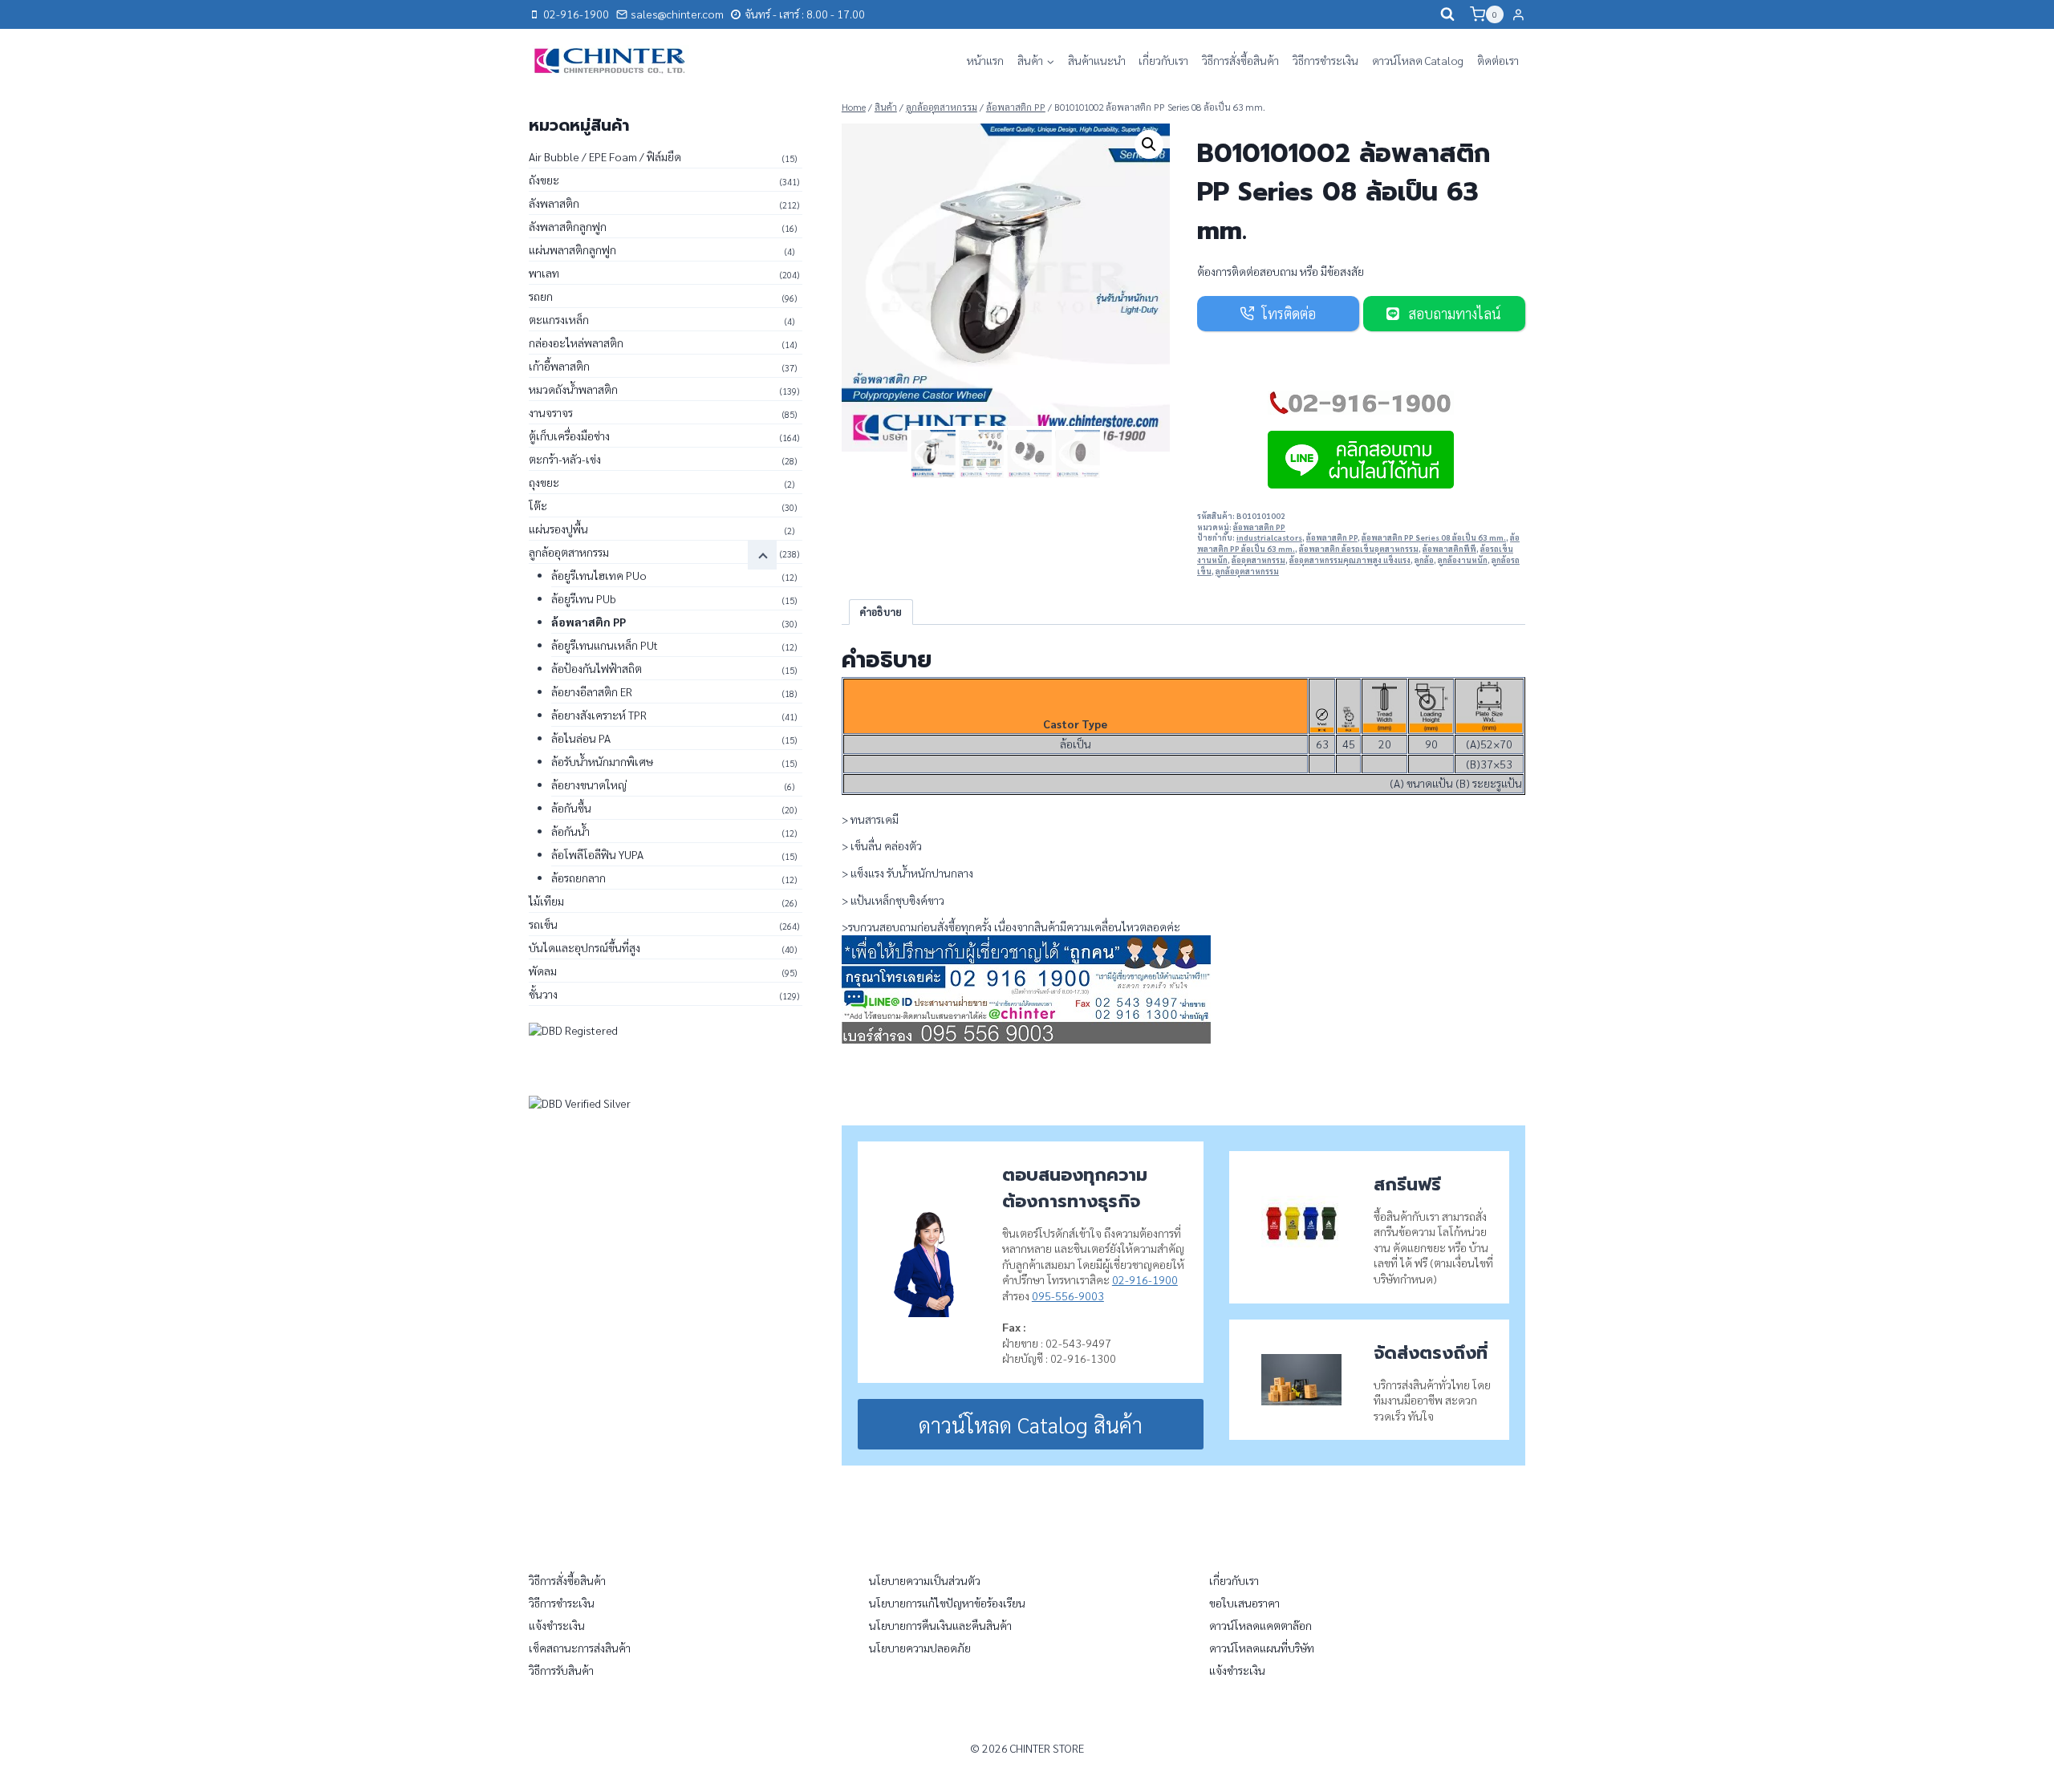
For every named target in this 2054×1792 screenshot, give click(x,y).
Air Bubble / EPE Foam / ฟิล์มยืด (605, 156)
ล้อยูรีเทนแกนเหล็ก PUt (605, 645)
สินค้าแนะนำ (1097, 60)
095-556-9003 (1068, 1295)
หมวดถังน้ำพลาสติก (573, 389)
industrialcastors (1269, 537)
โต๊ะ (538, 505)
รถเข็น (543, 924)
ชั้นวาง (543, 994)
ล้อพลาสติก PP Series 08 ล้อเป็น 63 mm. (1434, 537)
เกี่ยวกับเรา (1163, 60)
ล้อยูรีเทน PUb (584, 598)
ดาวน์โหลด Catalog (1418, 60)
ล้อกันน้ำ (570, 831)
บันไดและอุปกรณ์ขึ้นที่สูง (585, 947)
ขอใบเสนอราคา (1244, 1603)
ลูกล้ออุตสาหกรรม (1247, 571)
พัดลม (543, 971)
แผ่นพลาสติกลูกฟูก (572, 249)
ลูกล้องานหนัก (1463, 560)
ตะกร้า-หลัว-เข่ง (565, 459)
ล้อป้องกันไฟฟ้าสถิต (597, 668)
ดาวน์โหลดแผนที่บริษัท (1262, 1648)
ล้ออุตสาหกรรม (1258, 560)
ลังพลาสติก (554, 203)
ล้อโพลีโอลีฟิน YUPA (597, 854)
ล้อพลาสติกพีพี (1449, 549)
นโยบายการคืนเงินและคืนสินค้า (940, 1625)
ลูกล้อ (1424, 560)
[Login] (1518, 14)
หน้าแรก (985, 60)
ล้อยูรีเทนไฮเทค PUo (599, 575)
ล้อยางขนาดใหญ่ (589, 785)
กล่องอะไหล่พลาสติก (576, 343)
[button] (1149, 144)
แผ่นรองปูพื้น (558, 529)
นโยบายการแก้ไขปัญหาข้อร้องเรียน (947, 1603)
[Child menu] (762, 555)
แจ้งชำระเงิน (557, 1625)
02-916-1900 (1145, 1279)
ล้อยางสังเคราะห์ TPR (599, 715)
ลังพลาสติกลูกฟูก (568, 226)
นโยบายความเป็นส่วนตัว (925, 1580)
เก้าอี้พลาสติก (559, 366)
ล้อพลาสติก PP (1259, 527)
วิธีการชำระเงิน (1325, 60)
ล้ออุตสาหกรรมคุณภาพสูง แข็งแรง (1350, 560)
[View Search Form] (1447, 14)
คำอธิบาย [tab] (881, 612)
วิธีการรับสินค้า (561, 1670)
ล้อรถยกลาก (578, 878)
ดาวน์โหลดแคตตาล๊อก (1260, 1625)
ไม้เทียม (546, 901)
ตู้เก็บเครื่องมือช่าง (569, 436)
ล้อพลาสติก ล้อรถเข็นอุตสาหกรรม (1359, 549)
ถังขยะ (544, 180)
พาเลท (544, 273)
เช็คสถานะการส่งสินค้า (580, 1648)
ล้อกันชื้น (571, 808)
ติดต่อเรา (1498, 60)
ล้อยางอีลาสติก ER (592, 691)
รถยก (541, 296)
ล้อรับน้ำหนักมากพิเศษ (602, 761)
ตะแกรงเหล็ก (559, 319)
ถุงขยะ (544, 482)
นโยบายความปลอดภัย (920, 1648)
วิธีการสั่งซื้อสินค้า (1240, 60)
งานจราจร (551, 412)
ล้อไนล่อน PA (581, 738)
